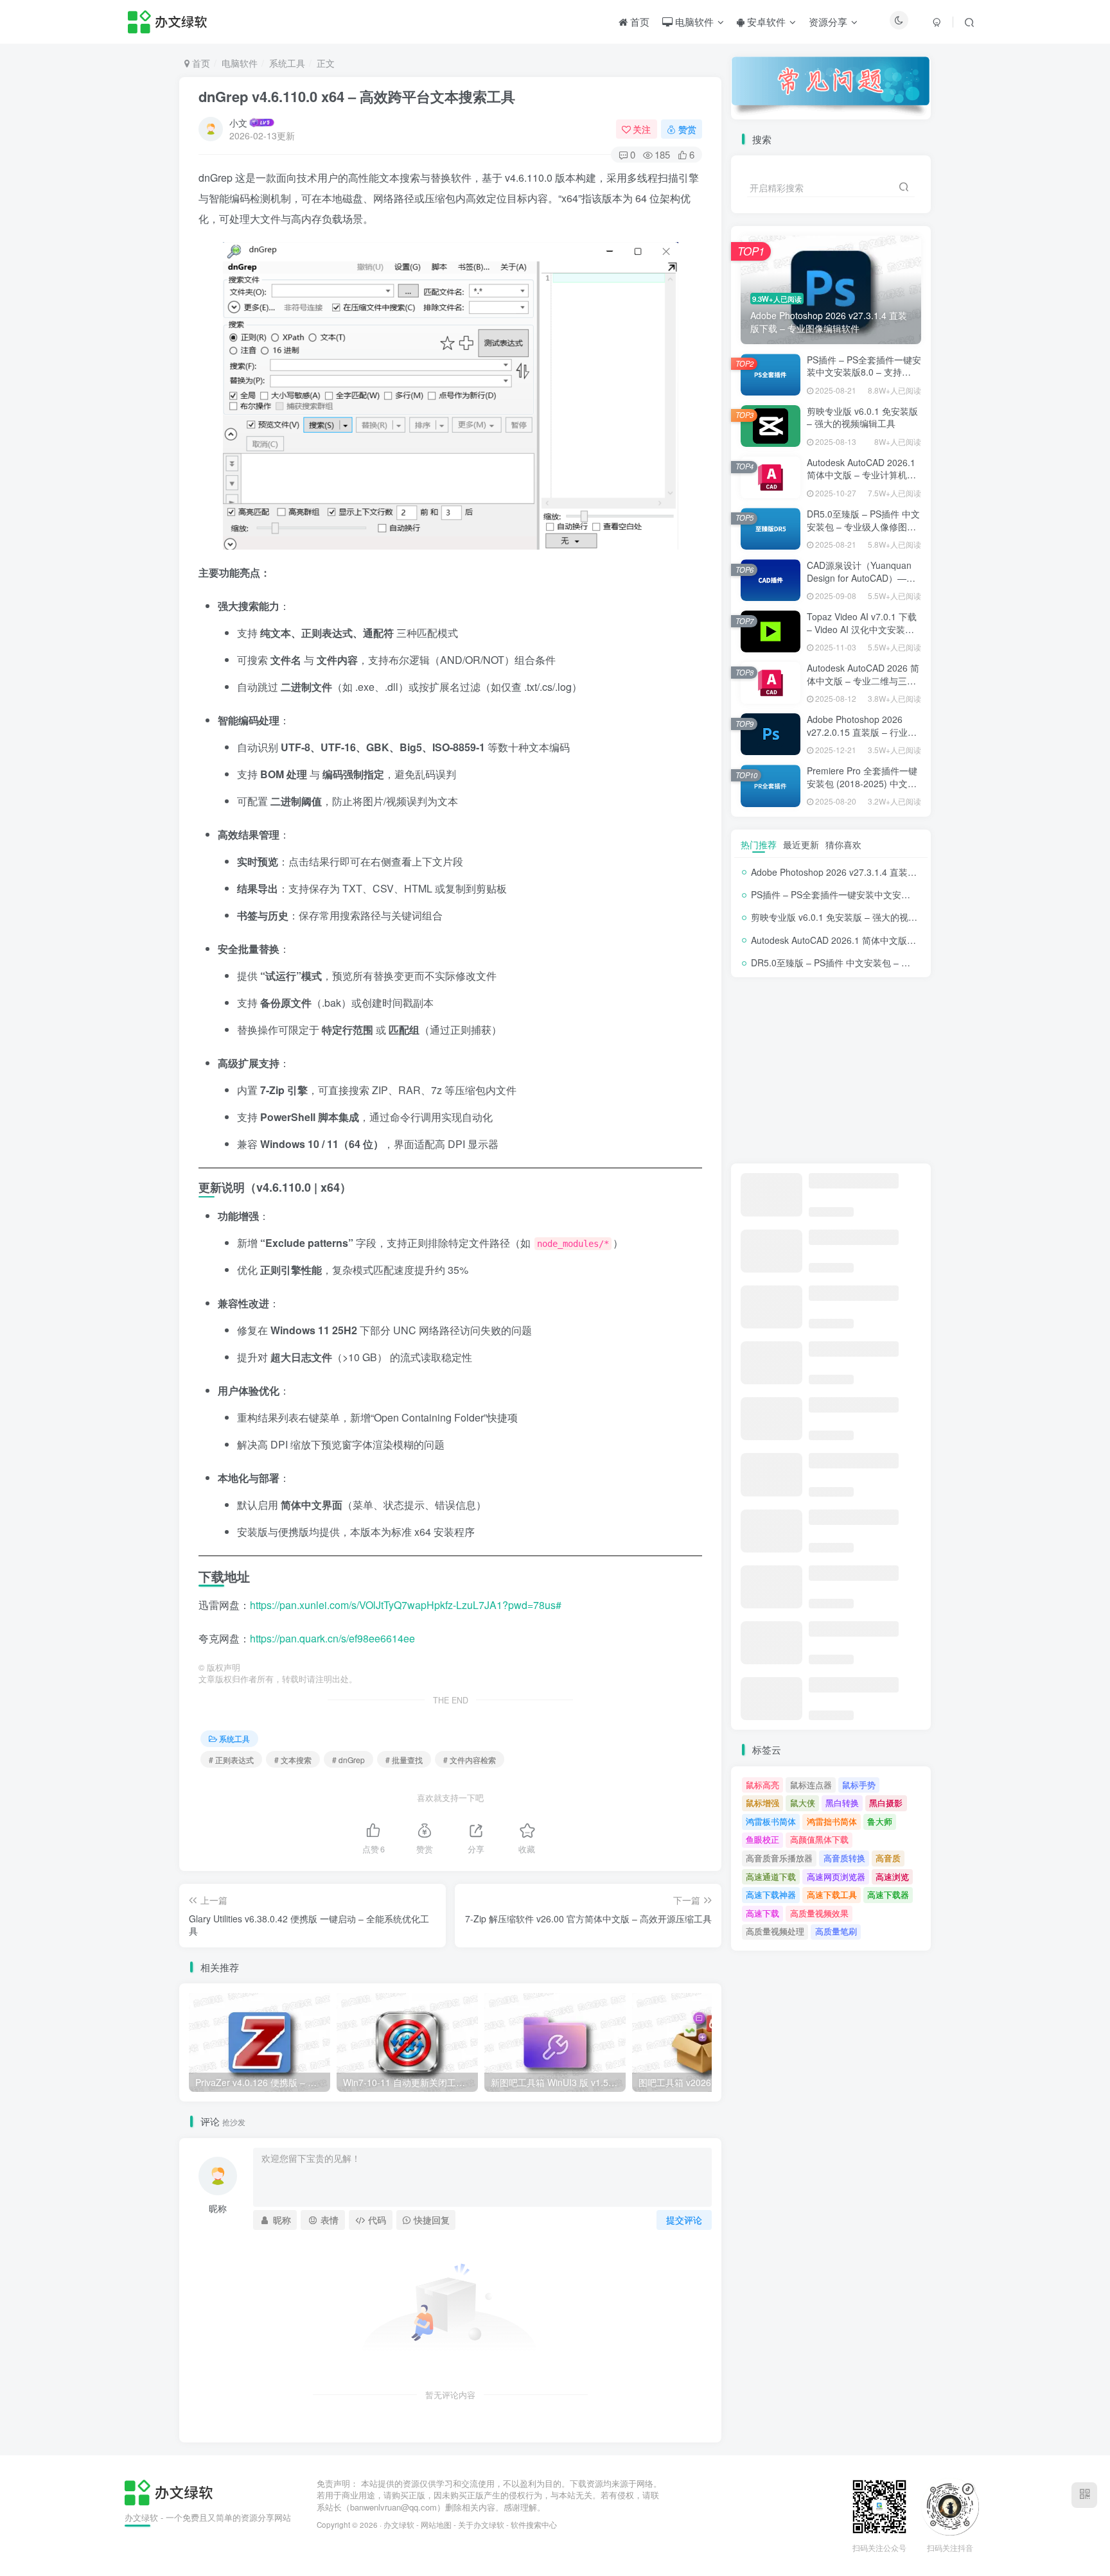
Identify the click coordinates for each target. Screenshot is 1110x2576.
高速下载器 (888, 1894)
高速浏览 (892, 1876)
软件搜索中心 (534, 2525)
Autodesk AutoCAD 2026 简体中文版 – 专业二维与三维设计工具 (863, 680)
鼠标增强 (762, 1803)
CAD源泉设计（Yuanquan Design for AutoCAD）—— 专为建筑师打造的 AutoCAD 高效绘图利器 (863, 584)
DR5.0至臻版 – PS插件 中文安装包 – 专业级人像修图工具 (863, 526)
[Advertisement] (831, 1070)
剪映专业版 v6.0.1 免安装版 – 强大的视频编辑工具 (862, 417)
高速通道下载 (771, 1876)
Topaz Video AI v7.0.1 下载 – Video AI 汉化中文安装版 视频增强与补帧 (862, 629)
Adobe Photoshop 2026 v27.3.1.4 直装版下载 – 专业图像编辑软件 (884, 872)
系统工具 (287, 63)
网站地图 (436, 2525)
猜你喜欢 (843, 844)
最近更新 (801, 844)
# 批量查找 (404, 1760)
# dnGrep (348, 1760)
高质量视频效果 (819, 1913)
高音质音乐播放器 (779, 1858)
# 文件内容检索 (470, 1760)
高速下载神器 (771, 1894)
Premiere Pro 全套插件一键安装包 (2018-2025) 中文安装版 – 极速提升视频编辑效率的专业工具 (862, 789)
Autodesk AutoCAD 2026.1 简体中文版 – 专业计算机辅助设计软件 (861, 475)
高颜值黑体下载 (819, 1839)
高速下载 (762, 1913)
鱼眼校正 (762, 1839)
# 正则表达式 (231, 1760)
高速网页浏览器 (836, 1876)
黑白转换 (842, 1803)
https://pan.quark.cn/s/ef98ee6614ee (332, 1638)
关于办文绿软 (481, 2525)
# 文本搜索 (293, 1760)
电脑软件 (693, 22)
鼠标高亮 (762, 1785)
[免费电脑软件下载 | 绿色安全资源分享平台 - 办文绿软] (169, 2491)
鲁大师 (880, 1821)
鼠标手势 (859, 1785)
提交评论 (684, 2220)
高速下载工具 (832, 1894)
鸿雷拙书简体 (832, 1821)
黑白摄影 (886, 1803)
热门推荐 (759, 844)
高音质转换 (844, 1858)
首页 (639, 22)
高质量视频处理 (775, 1931)
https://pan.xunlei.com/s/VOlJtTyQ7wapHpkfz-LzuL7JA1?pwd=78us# (406, 1605)
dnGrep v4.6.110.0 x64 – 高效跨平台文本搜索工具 (357, 96)
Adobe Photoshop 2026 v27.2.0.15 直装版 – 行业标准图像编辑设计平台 (862, 732)
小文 (238, 123)
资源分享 (828, 22)
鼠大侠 (803, 1803)
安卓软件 (765, 22)
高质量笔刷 (836, 1931)
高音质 (888, 1858)
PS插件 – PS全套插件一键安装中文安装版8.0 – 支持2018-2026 (864, 372)
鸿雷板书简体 (771, 1821)
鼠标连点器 (811, 1785)
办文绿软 (399, 2525)
